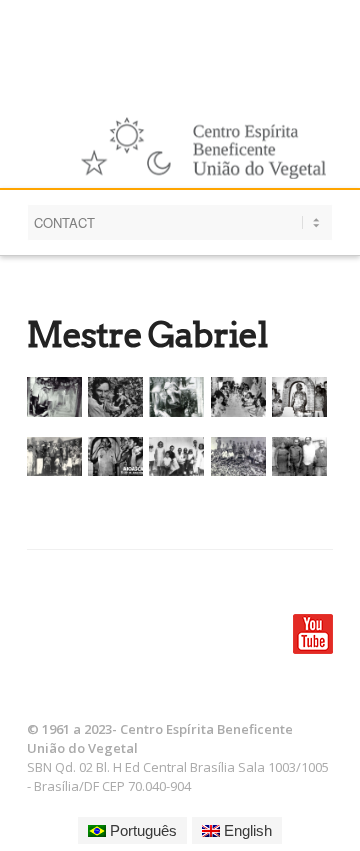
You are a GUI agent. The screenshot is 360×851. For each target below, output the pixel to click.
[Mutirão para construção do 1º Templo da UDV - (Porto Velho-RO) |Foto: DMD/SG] (241, 456)
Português (141, 830)
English (246, 830)
